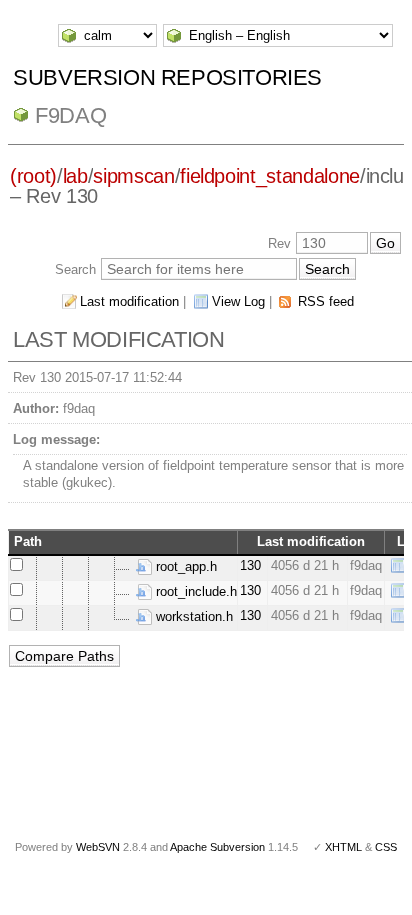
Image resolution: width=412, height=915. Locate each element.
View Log (238, 301)
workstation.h (192, 616)
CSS (386, 847)
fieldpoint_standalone (270, 176)
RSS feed (326, 301)
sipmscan (133, 176)
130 (250, 565)
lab (75, 176)
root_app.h (184, 566)
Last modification (129, 301)
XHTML (343, 847)
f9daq (70, 115)
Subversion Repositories (167, 77)
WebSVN (98, 847)
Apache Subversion (217, 847)
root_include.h (194, 591)
